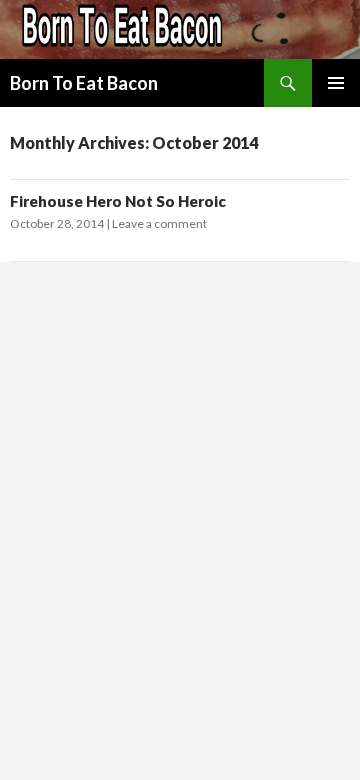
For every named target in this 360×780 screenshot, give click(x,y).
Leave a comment (159, 223)
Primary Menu (336, 83)
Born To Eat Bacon (84, 83)
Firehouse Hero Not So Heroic (118, 201)
